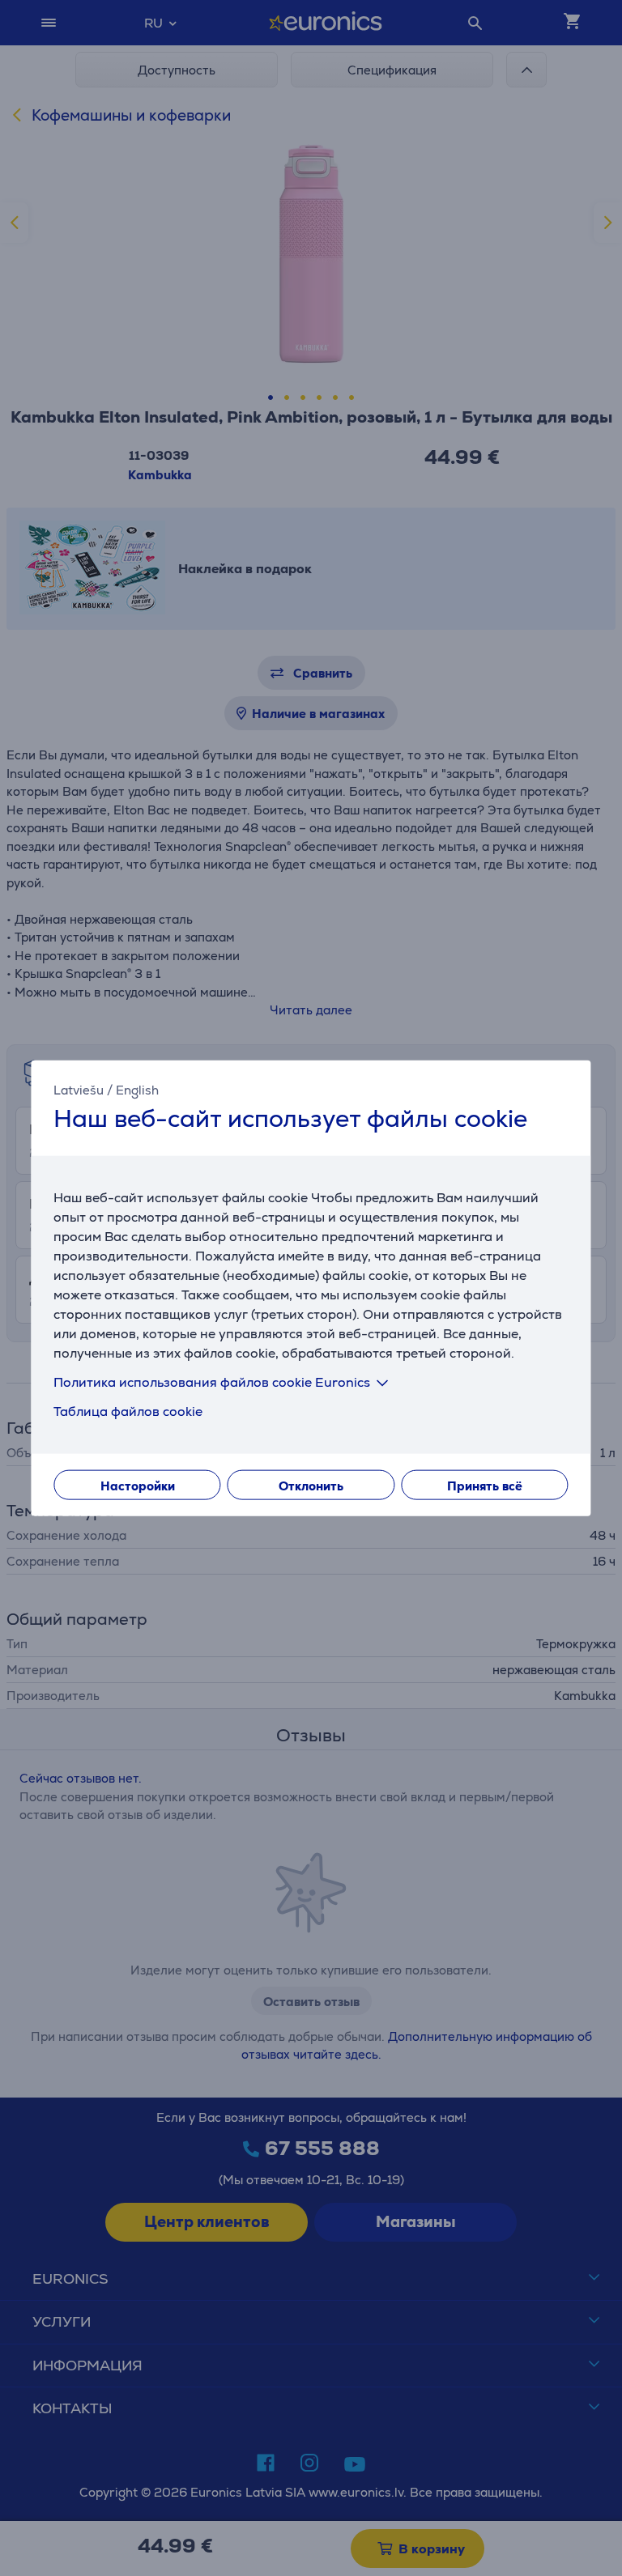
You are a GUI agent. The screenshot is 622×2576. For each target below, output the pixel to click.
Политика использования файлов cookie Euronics (212, 1382)
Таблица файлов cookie (128, 1411)
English (137, 1090)
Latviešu (79, 1090)
